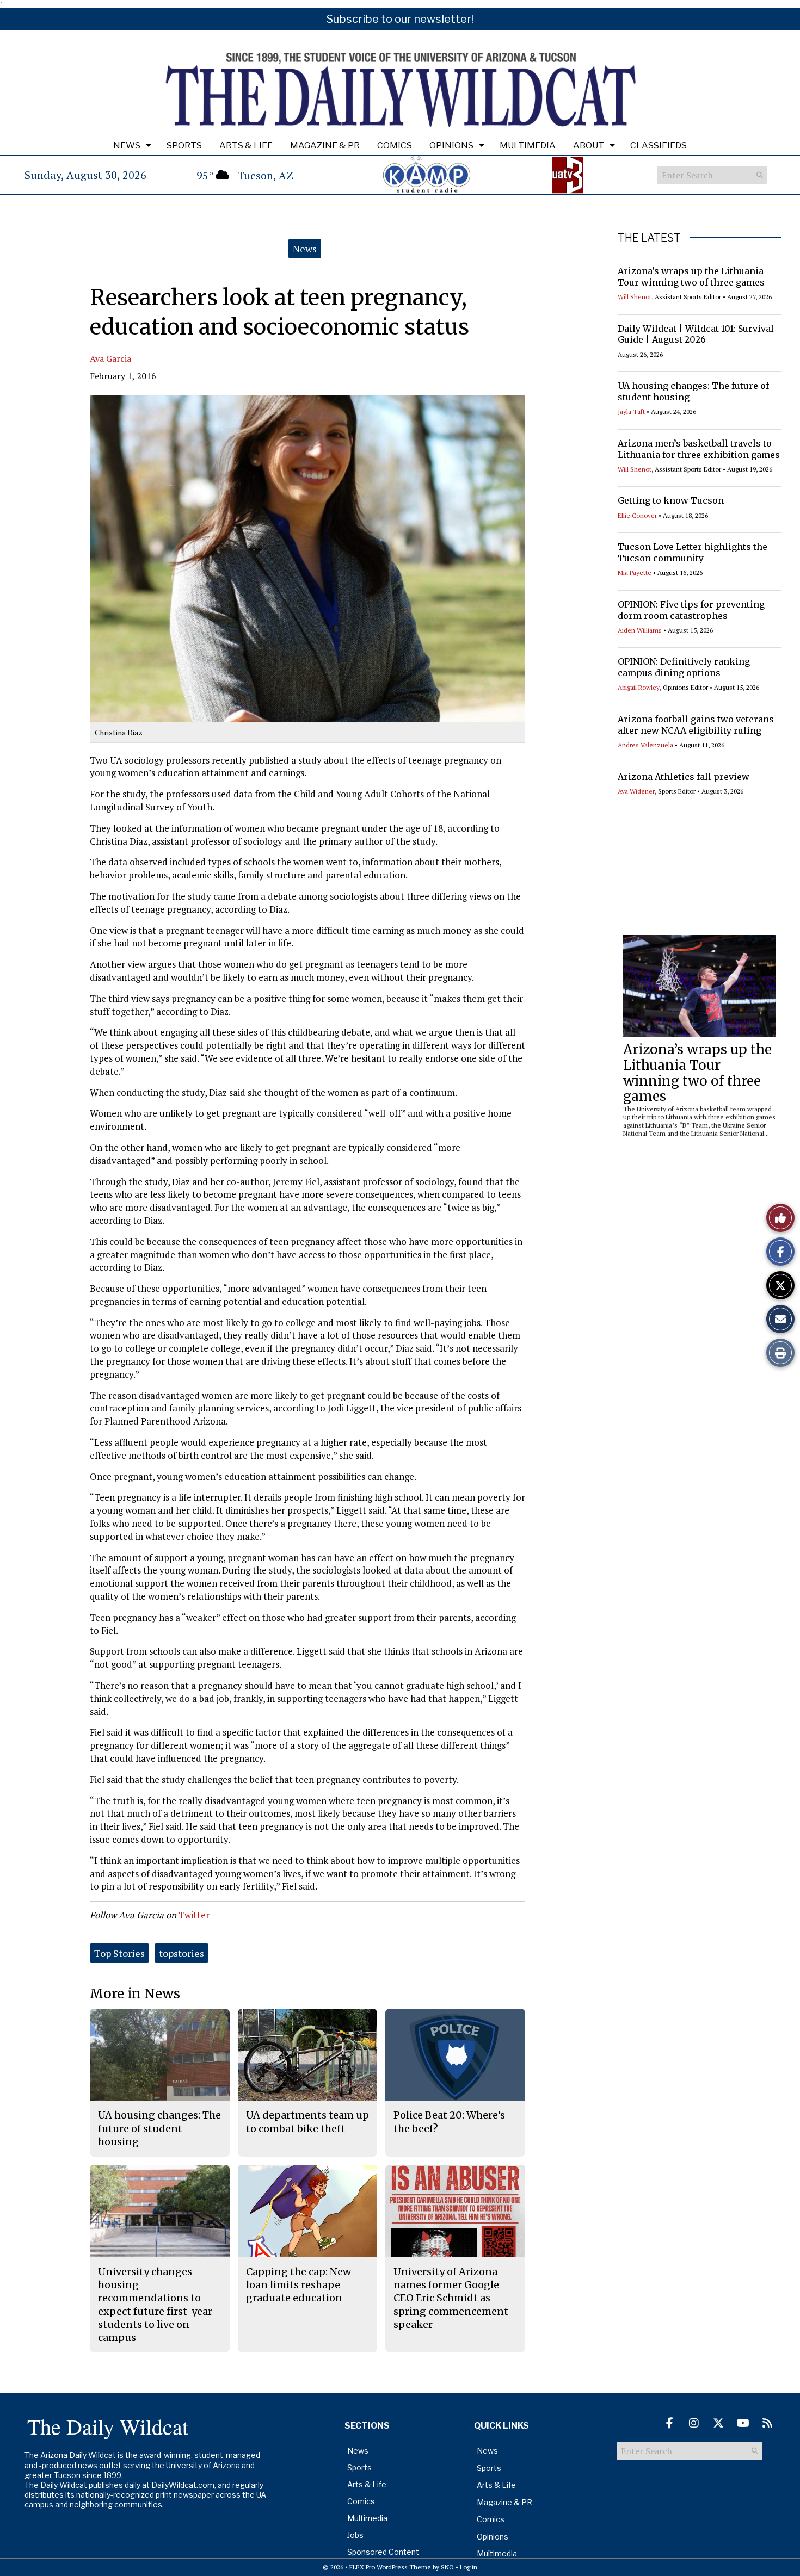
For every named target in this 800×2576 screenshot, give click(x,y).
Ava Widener (636, 791)
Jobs (355, 2535)
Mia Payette (635, 572)
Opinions (451, 145)
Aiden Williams (640, 630)
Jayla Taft (631, 411)
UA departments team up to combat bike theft (307, 2122)
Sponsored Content (383, 2552)
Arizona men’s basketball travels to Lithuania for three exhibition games (699, 449)
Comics (395, 145)
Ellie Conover (637, 515)
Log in (469, 2567)
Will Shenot (635, 297)
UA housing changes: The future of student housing (159, 2128)
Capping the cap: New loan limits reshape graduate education (299, 2285)
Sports (184, 145)
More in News (135, 1994)
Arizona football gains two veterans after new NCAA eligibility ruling (696, 725)
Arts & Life (246, 145)
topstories (181, 1953)
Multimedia (528, 145)
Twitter (194, 1915)
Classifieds (659, 145)
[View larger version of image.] (307, 559)
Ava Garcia (110, 358)
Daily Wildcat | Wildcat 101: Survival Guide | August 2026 (696, 334)
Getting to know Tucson (671, 500)
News (127, 145)
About (589, 145)
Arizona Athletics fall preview (684, 777)
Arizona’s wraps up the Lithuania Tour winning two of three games (691, 277)
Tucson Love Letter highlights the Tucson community (693, 552)
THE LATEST (649, 238)
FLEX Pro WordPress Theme (390, 2567)
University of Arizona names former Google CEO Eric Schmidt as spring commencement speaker (451, 2298)
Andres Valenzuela (645, 745)
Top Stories (119, 1953)
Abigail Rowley (639, 687)
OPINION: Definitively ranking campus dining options (684, 667)
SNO (447, 2567)
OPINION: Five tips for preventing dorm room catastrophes (691, 610)
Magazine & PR (325, 145)
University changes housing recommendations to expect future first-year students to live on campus (155, 2305)
